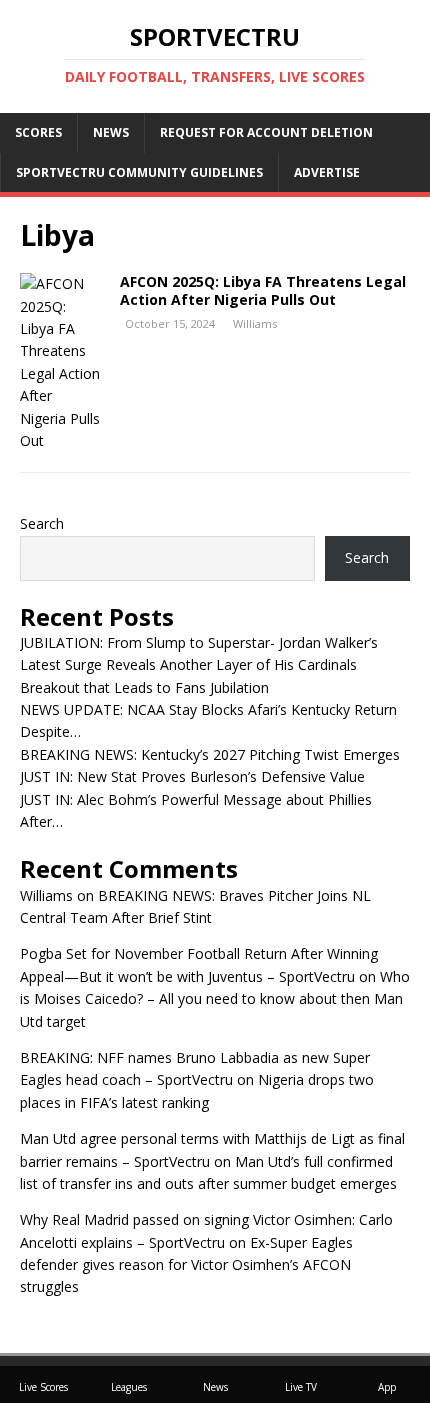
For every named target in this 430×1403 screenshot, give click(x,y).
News (111, 132)
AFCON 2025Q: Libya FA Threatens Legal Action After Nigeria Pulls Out (263, 290)
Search (42, 523)
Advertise (327, 172)
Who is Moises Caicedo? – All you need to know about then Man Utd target (215, 999)
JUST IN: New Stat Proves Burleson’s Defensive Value (192, 776)
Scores (38, 132)
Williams (255, 323)
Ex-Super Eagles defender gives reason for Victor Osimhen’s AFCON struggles (186, 1265)
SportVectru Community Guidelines (139, 172)
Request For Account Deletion (266, 132)
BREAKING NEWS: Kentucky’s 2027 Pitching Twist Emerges (210, 754)
